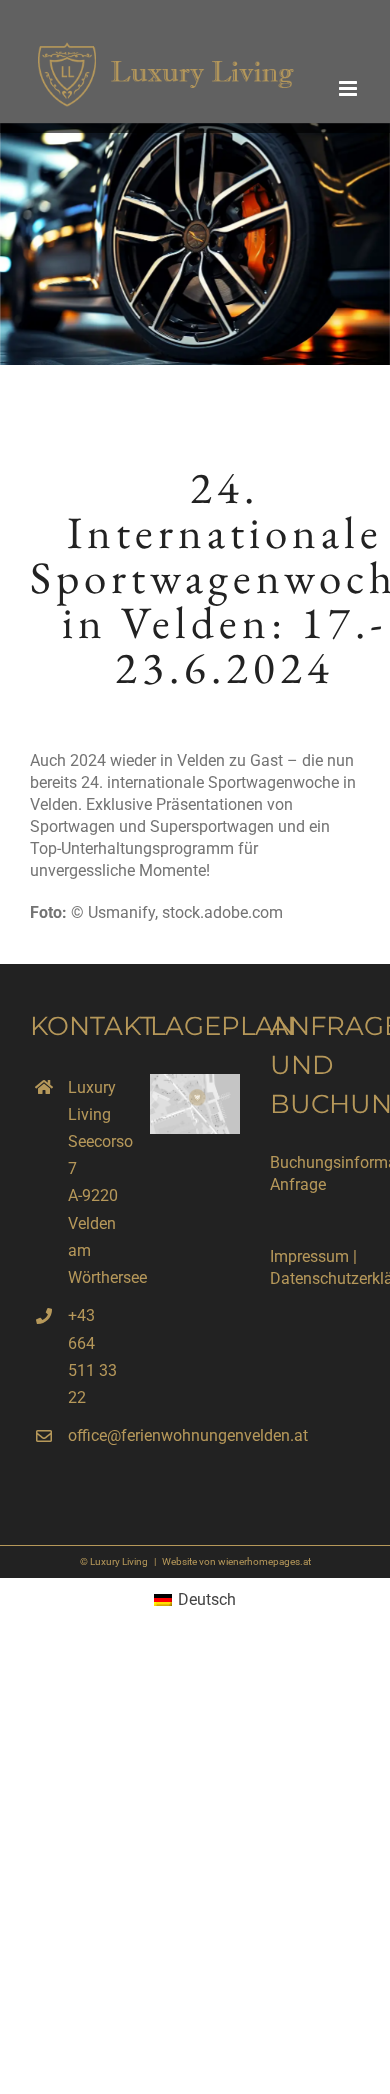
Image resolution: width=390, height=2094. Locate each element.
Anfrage (298, 1184)
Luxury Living (119, 1561)
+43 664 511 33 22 (92, 1356)
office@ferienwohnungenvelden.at (94, 1435)
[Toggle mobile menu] (349, 88)
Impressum (309, 1256)
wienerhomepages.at (264, 1561)
